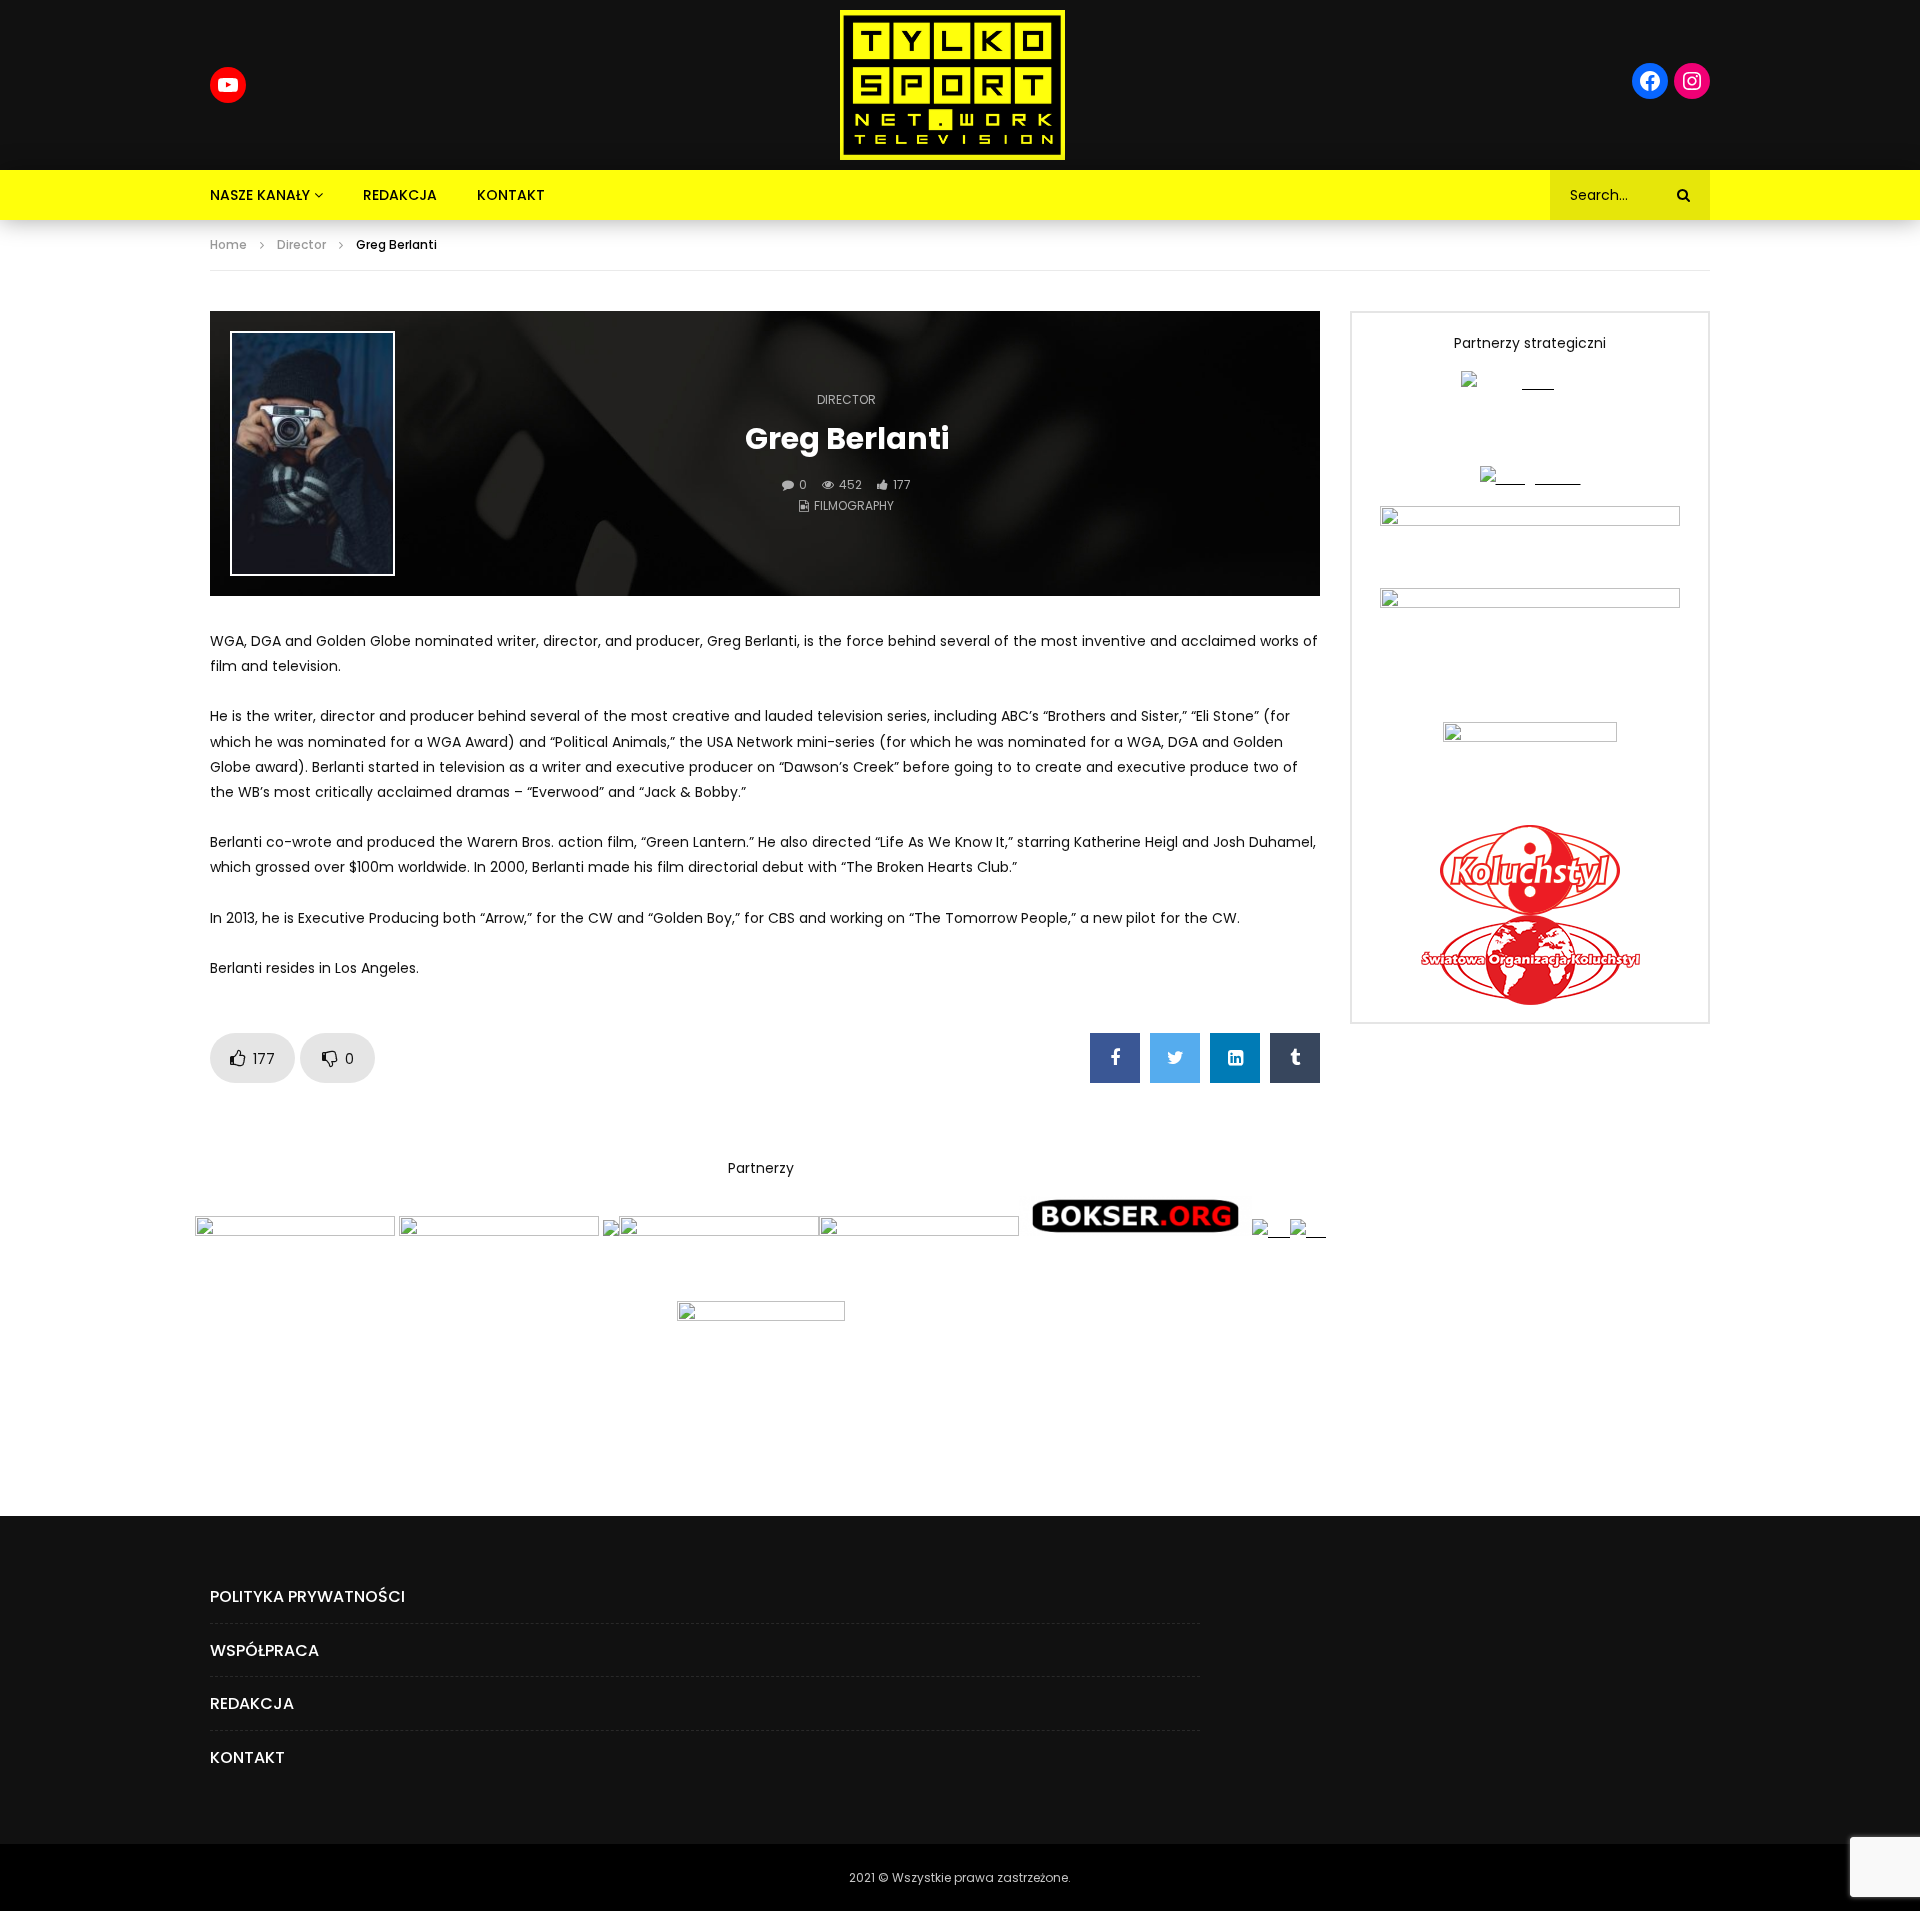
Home (228, 244)
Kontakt (511, 195)
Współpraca (264, 1650)
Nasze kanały (260, 195)
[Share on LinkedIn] (1235, 1058)
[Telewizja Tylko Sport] (952, 85)
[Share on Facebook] (1115, 1058)
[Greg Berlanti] (312, 454)
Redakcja (400, 195)
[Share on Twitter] (1175, 1058)
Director (301, 244)
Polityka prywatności (307, 1596)
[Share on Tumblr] (1295, 1058)
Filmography (854, 505)
